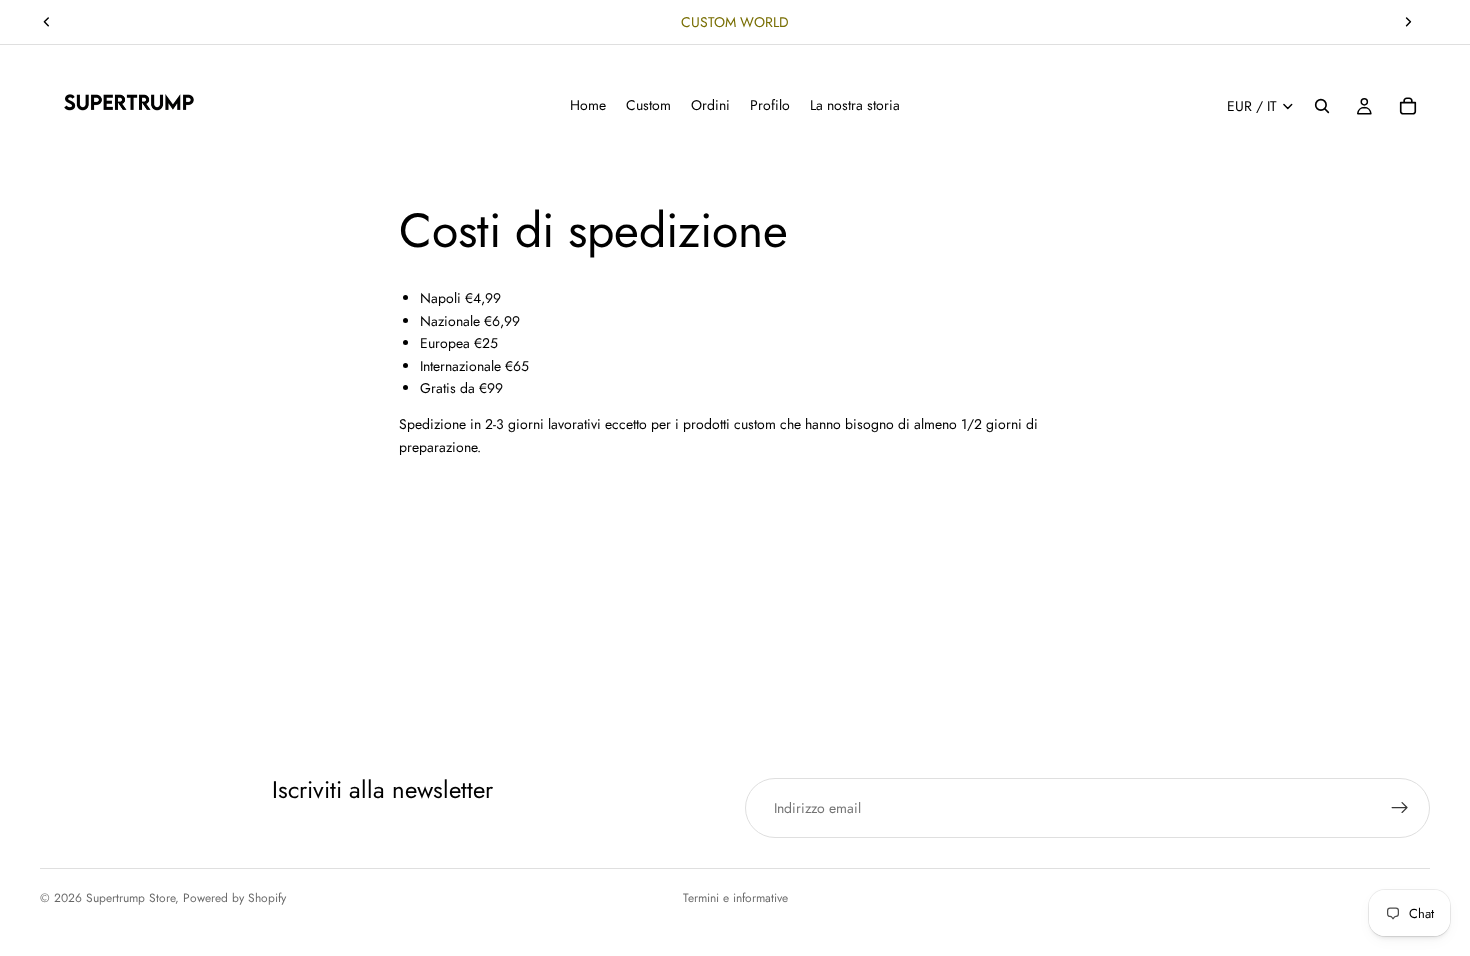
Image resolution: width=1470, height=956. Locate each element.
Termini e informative (735, 898)
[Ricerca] (1322, 106)
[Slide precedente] (47, 22)
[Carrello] (1408, 106)
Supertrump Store (130, 898)
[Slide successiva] (1408, 22)
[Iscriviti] (1400, 808)
